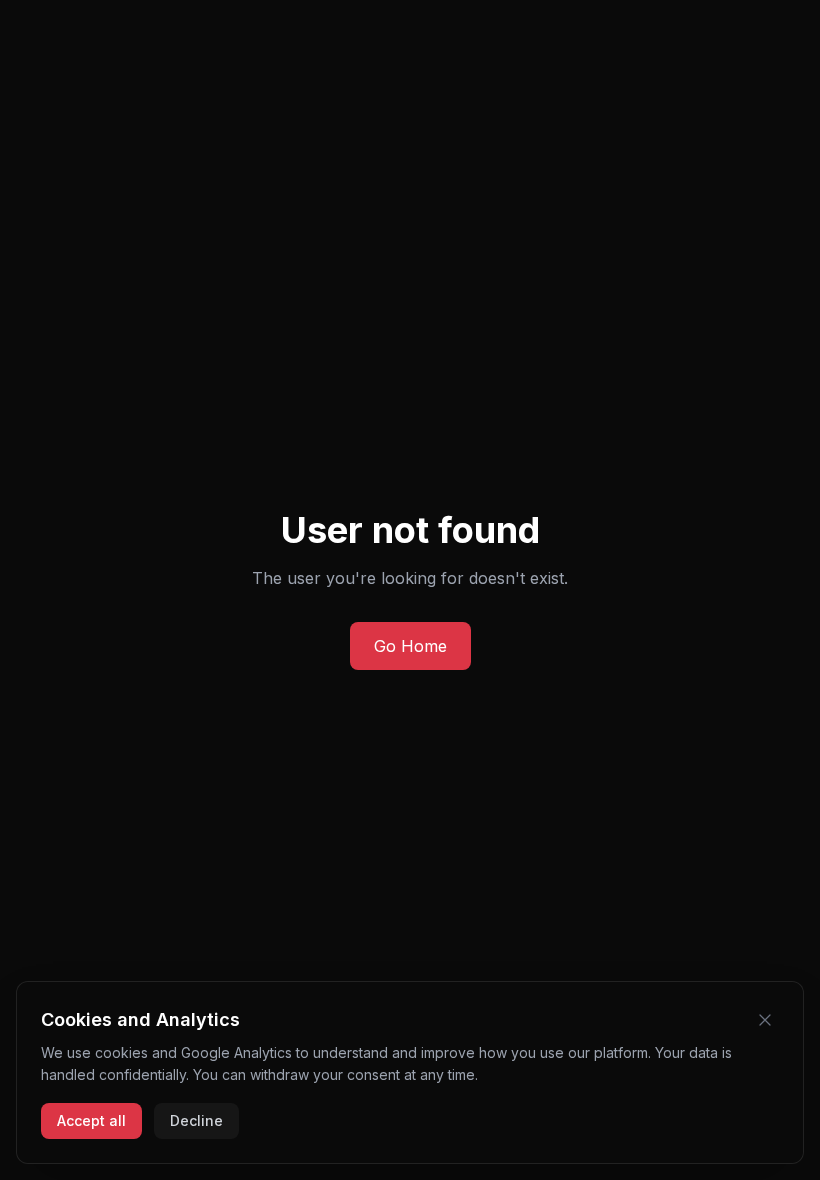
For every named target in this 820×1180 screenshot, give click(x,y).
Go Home (410, 646)
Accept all (91, 1120)
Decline (196, 1120)
